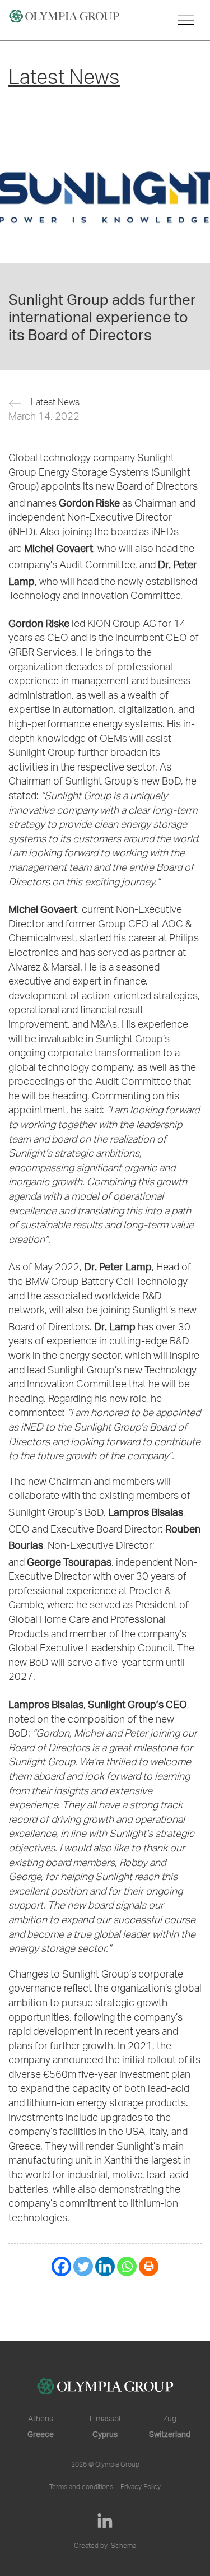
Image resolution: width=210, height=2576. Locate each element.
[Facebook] (61, 2266)
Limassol (105, 2420)
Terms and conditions (81, 2487)
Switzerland (170, 2434)
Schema (123, 2546)
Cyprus (105, 2434)
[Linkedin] (105, 2266)
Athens (41, 2420)
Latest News (55, 403)
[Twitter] (83, 2266)
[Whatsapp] (127, 2266)
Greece (41, 2434)
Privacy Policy (141, 2487)
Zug (170, 2420)
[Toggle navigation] (186, 20)
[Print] (149, 2266)
